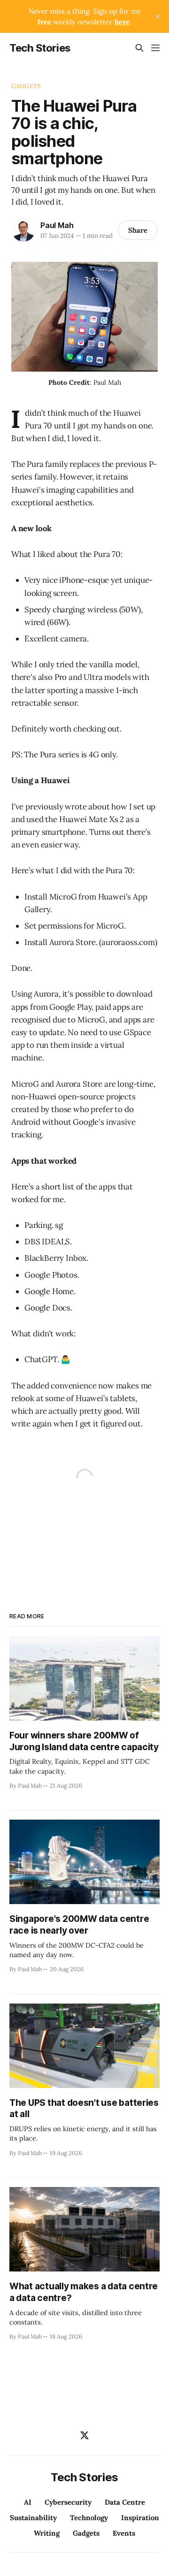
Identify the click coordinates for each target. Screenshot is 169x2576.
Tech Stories (40, 48)
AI (28, 2502)
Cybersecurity (68, 2502)
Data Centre (125, 2502)
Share (138, 230)
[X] (84, 2435)
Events (124, 2533)
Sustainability (33, 2518)
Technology (89, 2518)
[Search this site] (139, 48)
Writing (47, 2533)
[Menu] (155, 48)
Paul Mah (57, 225)
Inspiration (140, 2518)
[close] (158, 16)
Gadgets (26, 86)
